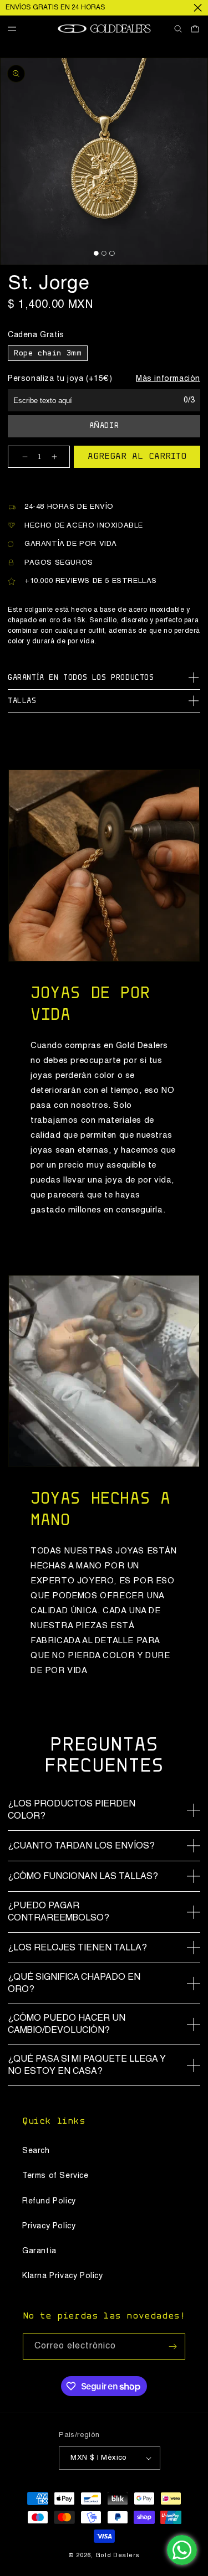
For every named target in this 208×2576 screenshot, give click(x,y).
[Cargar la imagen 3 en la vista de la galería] (112, 253)
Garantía (39, 2251)
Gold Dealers (118, 2556)
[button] (16, 29)
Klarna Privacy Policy (63, 2276)
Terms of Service (55, 2176)
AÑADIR (104, 426)
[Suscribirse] (173, 2347)
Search (36, 2151)
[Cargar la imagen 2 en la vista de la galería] (104, 253)
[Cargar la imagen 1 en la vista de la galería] (96, 253)
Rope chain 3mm (48, 354)
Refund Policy (49, 2201)
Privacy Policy (49, 2226)
